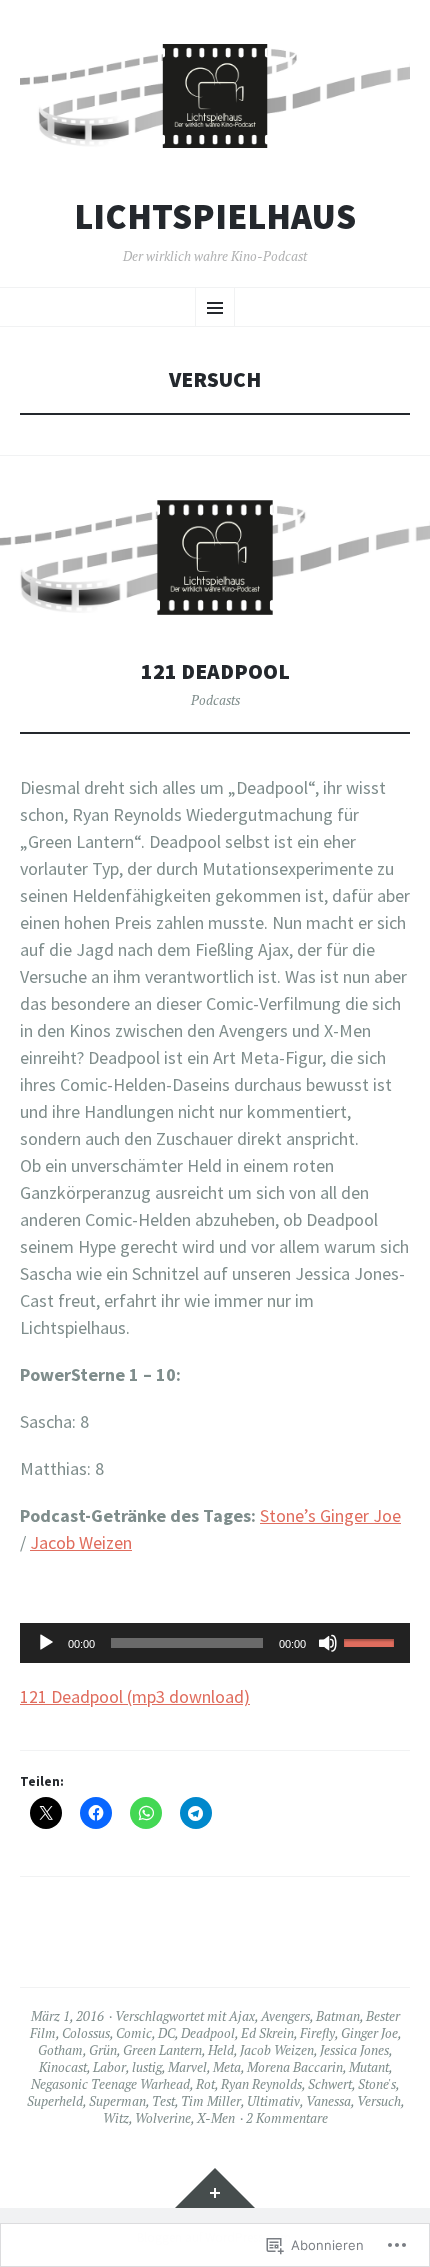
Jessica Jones (354, 2050)
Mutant (369, 2067)
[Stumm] (328, 1643)
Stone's (377, 2084)
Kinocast (63, 2067)
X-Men (216, 2118)
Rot (205, 2084)
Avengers (285, 2016)
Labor (109, 2067)
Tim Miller (211, 2101)
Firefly (317, 2033)
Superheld (55, 2101)
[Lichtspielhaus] (215, 96)
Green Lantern (162, 2050)
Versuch (379, 2101)
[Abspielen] (46, 1643)
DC (166, 2033)
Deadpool (208, 2033)
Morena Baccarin (295, 2067)
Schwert (330, 2084)
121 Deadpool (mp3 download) (135, 1696)
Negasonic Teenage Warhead (110, 2084)
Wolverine (163, 2118)
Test (163, 2101)
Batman (338, 2016)
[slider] (372, 1641)
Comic (134, 2033)
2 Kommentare (287, 2118)
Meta (227, 2067)
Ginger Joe (369, 2033)
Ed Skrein (267, 2033)
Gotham (60, 2050)
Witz (116, 2118)
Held (221, 2050)
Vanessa (328, 2101)
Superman (117, 2101)
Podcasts (215, 700)
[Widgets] (215, 2188)
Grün (103, 2050)
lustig (147, 2067)
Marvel (187, 2067)
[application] (215, 1643)
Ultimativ (273, 2101)
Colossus (86, 2033)
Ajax (242, 2016)
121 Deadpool (215, 671)
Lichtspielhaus (215, 217)
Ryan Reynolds (261, 2084)
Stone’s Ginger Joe (330, 1515)
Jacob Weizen (81, 1542)
